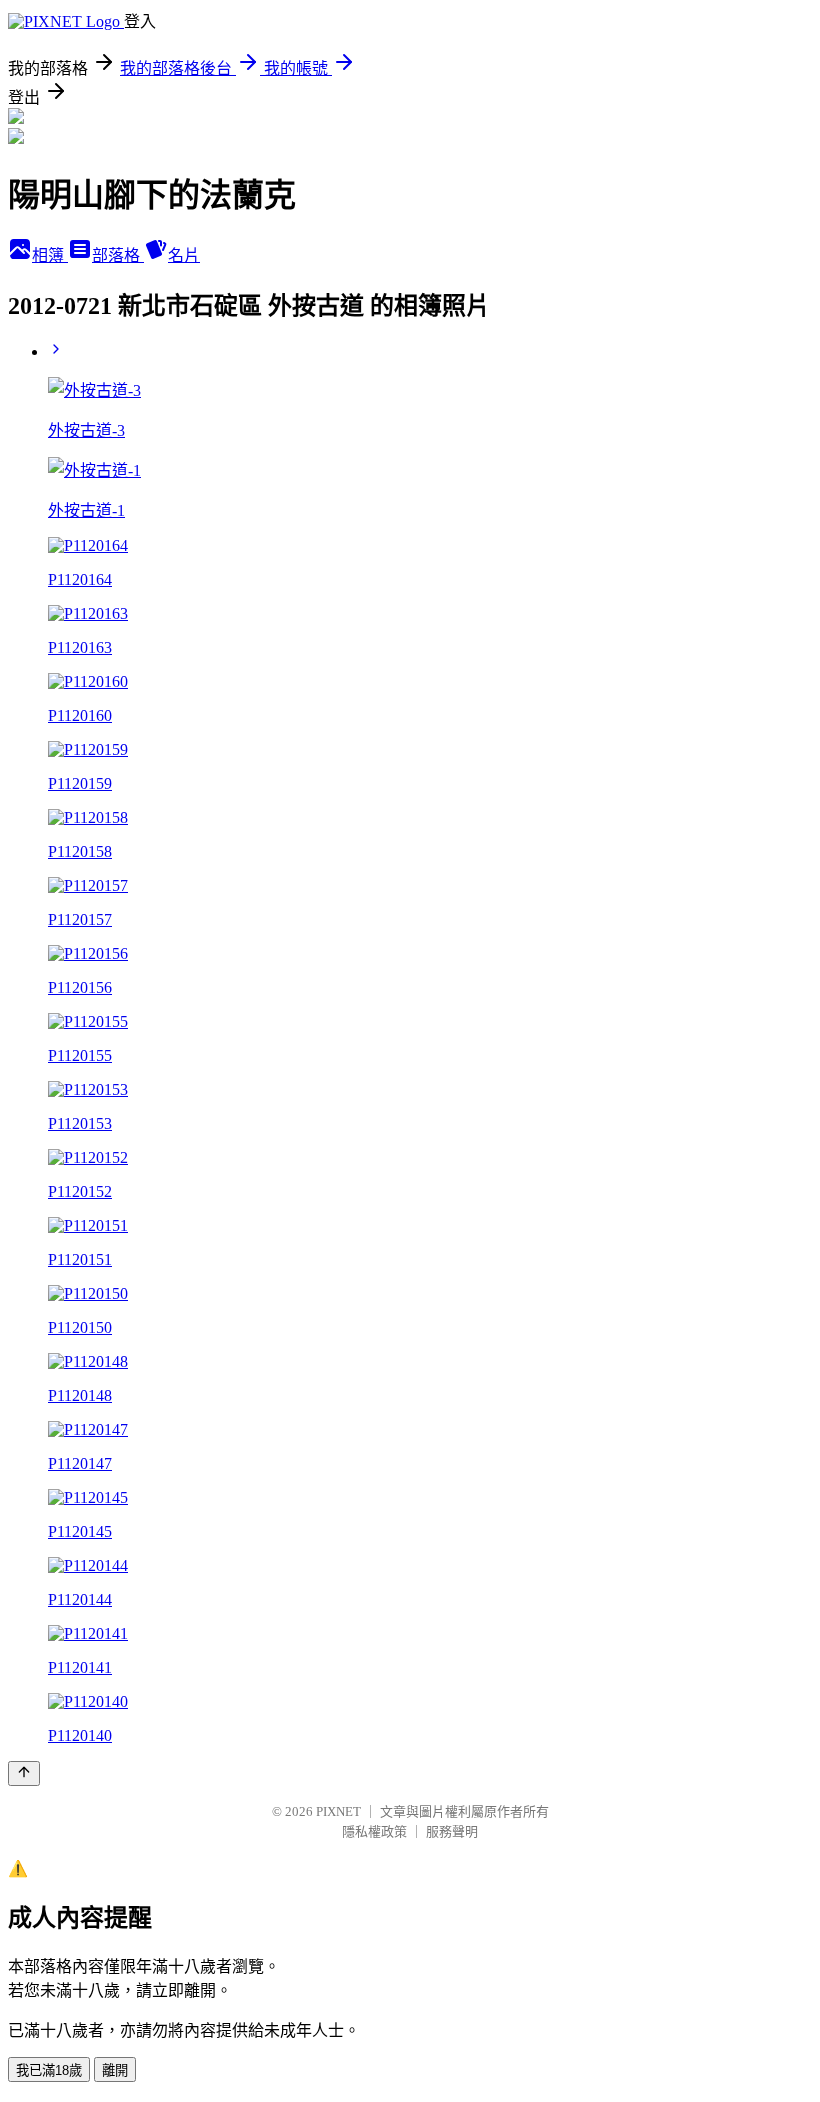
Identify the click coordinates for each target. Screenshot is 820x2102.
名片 (184, 255)
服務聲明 (452, 1831)
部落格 (118, 255)
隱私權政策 (374, 1831)
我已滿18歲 (49, 2070)
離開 (115, 2070)
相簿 (50, 255)
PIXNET (338, 1811)
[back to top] (24, 1773)
